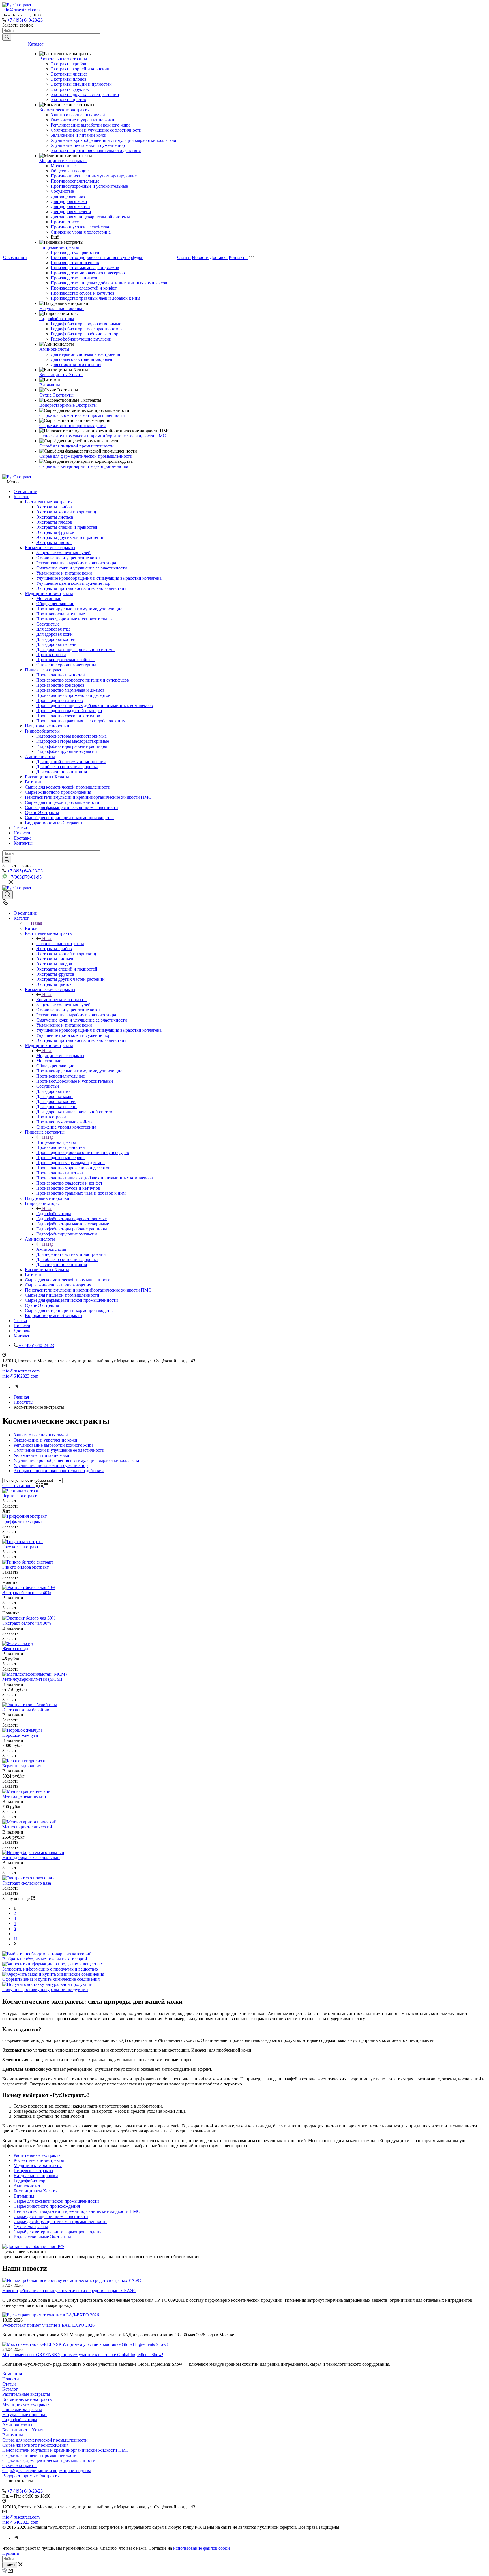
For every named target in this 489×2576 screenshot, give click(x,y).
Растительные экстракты (63, 59)
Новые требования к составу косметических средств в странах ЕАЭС (69, 2291)
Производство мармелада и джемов (85, 268)
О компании (15, 257)
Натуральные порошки (62, 308)
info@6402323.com (20, 1376)
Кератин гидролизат (22, 1766)
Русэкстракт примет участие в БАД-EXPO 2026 (48, 2325)
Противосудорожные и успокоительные (89, 186)
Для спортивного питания (76, 364)
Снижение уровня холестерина (81, 232)
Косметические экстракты (65, 110)
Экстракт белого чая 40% (27, 1593)
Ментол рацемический (24, 1796)
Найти (10, 2565)
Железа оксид (15, 1649)
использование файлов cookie (202, 2548)
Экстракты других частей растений (85, 94)
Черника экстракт (19, 1496)
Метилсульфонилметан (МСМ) (32, 1679)
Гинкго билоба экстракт (25, 1567)
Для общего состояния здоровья (81, 359)
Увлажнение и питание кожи (79, 135)
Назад (37, 923)
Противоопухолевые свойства (80, 227)
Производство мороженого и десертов (88, 273)
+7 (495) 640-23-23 (25, 20)
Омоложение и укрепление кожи (82, 120)
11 (16, 1939)
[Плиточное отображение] (37, 1486)
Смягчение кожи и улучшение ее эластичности (96, 130)
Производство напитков (74, 278)
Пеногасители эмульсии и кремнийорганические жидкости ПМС (103, 436)
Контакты (238, 257)
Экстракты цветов (68, 99)
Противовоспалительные (75, 181)
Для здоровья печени (71, 212)
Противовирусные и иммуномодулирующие (94, 176)
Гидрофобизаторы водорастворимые (86, 324)
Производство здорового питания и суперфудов (97, 257)
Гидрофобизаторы (57, 319)
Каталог (36, 44)
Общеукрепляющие (70, 171)
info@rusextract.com (21, 10)
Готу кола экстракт (20, 1547)
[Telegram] (16, 1387)
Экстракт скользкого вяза (27, 1883)
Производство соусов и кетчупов (83, 293)
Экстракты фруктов (70, 89)
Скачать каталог (18, 1486)
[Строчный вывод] (42, 1486)
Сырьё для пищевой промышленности (77, 446)
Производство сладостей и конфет (84, 288)
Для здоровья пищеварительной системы (90, 217)
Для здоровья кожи (69, 201)
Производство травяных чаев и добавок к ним (95, 298)
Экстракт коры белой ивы (27, 1710)
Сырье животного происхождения (72, 426)
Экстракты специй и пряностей (81, 84)
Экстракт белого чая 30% (27, 1623)
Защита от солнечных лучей (78, 115)
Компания (12, 2374)
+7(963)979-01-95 (25, 877)
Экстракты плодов (69, 79)
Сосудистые (62, 191)
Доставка (219, 257)
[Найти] (7, 37)
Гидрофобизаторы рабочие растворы (86, 334)
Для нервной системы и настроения (85, 354)
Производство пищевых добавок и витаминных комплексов (109, 283)
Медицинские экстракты (63, 161)
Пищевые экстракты (59, 247)
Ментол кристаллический (27, 1827)
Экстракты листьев (69, 74)
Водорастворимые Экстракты (68, 405)
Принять (11, 2553)
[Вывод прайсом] (46, 1486)
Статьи (184, 257)
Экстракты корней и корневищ (81, 69)
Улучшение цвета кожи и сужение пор (88, 145)
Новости (200, 257)
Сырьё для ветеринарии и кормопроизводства (84, 466)
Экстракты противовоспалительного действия (96, 150)
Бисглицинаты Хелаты (61, 375)
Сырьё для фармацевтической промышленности (86, 456)
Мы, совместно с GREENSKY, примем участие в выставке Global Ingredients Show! (83, 2355)
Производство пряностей (75, 252)
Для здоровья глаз (68, 196)
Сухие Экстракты (56, 395)
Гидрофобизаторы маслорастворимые (87, 329)
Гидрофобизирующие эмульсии (81, 339)
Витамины (50, 385)
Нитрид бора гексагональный (31, 1857)
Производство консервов (75, 263)
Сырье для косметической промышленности (82, 415)
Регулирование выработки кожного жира (91, 125)
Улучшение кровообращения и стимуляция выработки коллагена (113, 140)
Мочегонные (63, 166)
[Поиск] (7, 895)
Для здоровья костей (70, 206)
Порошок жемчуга (20, 1735)
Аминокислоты (54, 349)
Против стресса (66, 222)
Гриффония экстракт (22, 1521)
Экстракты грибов (68, 64)
